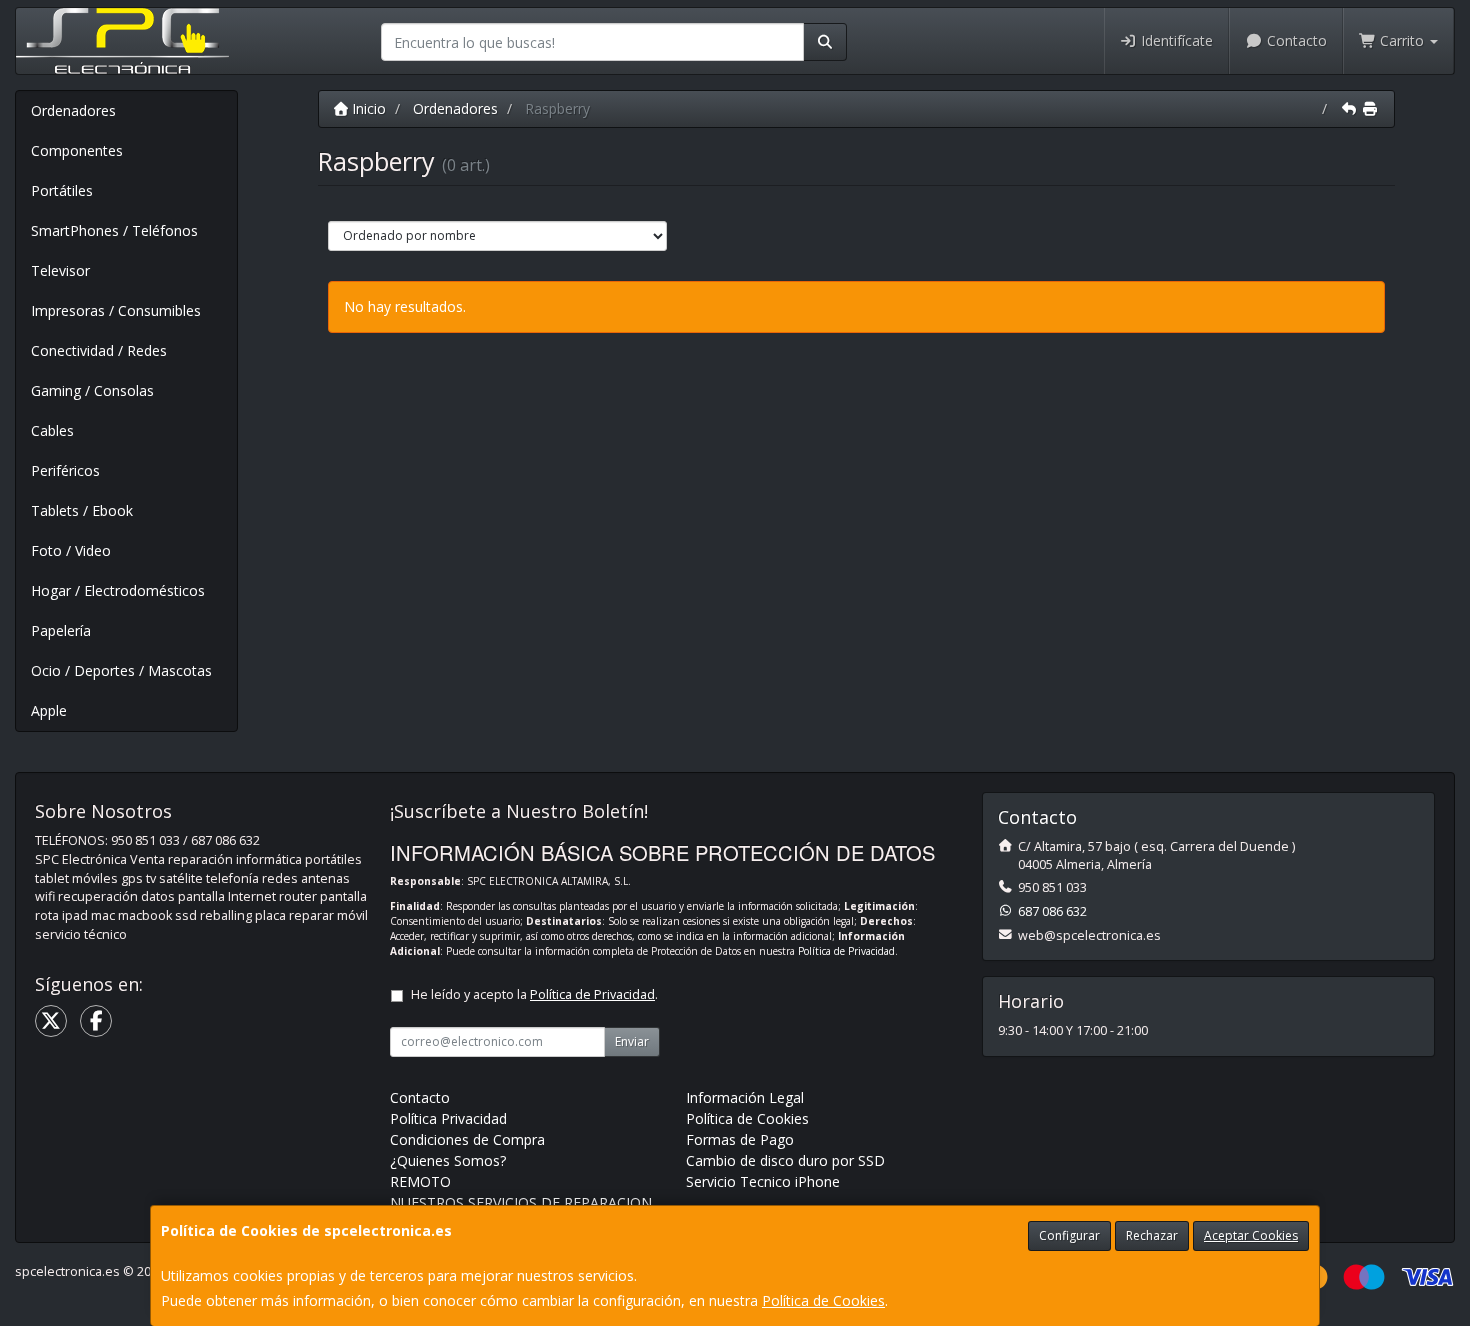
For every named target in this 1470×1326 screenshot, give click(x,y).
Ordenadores (73, 110)
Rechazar (1152, 1235)
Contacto (1295, 40)
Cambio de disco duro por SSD (785, 1160)
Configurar (1069, 1235)
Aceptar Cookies (1251, 1235)
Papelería (61, 630)
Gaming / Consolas (92, 390)
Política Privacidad (448, 1118)
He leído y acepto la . (534, 994)
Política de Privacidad (846, 951)
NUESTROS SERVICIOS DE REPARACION (521, 1202)
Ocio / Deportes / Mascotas (121, 670)
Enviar (632, 1041)
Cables (52, 430)
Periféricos (65, 470)
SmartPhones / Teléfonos (114, 230)
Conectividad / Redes (99, 350)
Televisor (60, 270)
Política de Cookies (823, 1300)
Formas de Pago (740, 1139)
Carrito (1402, 40)
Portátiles (62, 190)
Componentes (77, 150)
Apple (49, 710)
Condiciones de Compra (467, 1139)
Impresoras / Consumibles (116, 310)
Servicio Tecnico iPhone (763, 1181)
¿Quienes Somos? (448, 1160)
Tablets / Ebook (82, 510)
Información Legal (745, 1097)
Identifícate (1175, 40)
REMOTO (420, 1181)
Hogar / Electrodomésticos (118, 590)
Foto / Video (71, 550)
